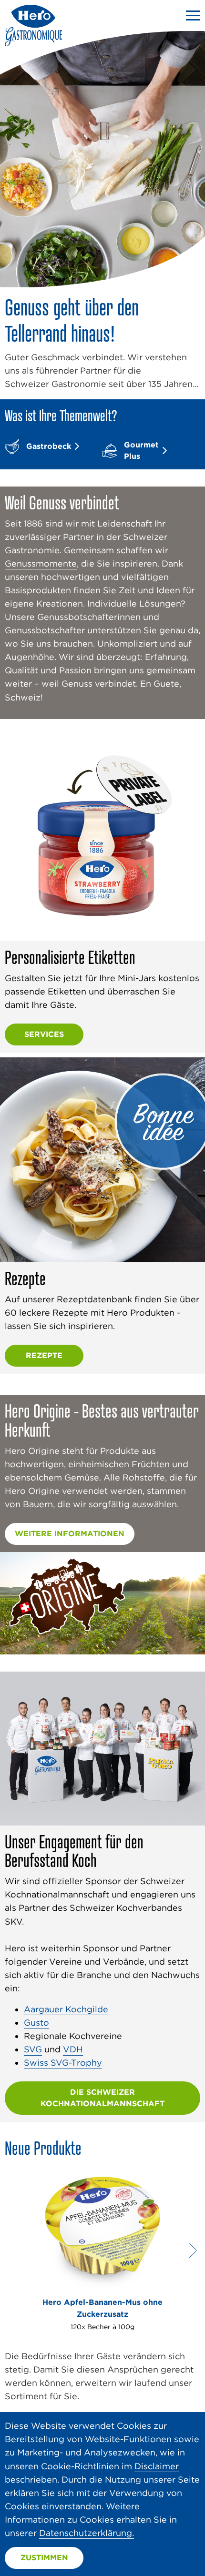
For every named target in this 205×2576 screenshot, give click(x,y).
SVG (33, 2049)
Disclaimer (157, 2466)
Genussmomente (41, 563)
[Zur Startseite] (33, 43)
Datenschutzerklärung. (87, 2533)
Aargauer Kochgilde (66, 2009)
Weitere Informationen (70, 1534)
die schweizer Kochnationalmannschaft (102, 2098)
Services (44, 1034)
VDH (73, 2049)
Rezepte (44, 1355)
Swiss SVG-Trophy (63, 2063)
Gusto (36, 2023)
